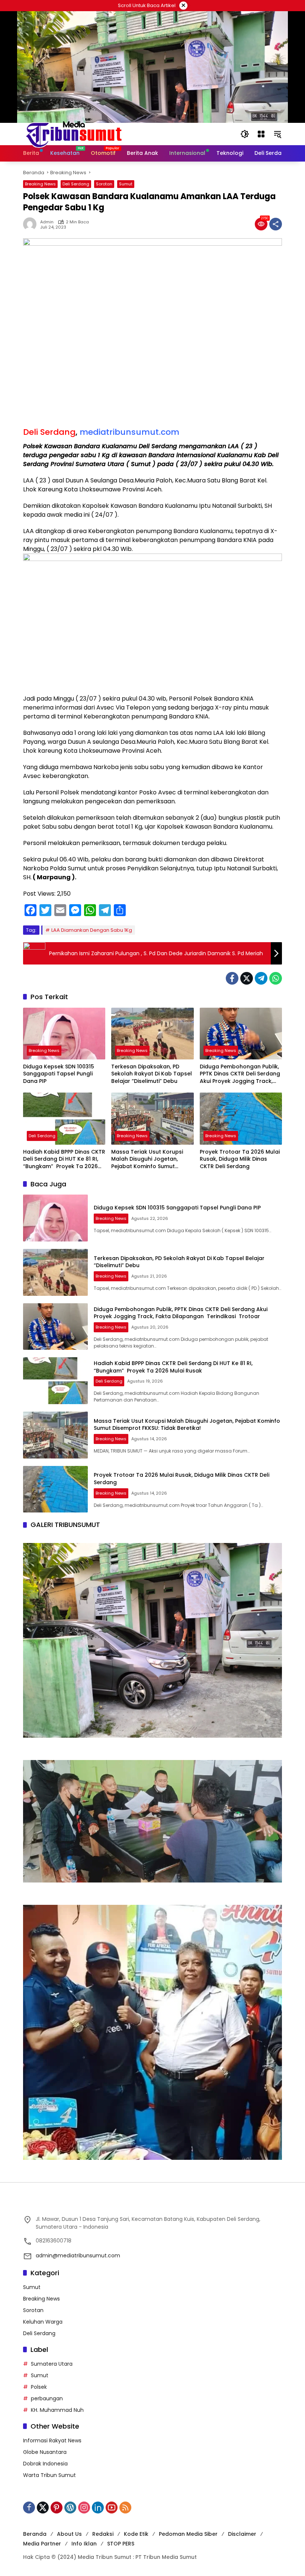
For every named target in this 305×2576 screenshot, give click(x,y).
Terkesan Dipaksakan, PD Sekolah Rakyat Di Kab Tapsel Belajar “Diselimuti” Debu (152, 1074)
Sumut (126, 184)
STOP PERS (121, 2544)
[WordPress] (70, 2508)
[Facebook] (232, 978)
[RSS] (125, 2508)
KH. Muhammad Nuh (57, 2410)
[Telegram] (261, 978)
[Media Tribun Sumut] (74, 134)
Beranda (35, 2534)
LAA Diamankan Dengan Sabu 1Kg (92, 930)
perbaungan (47, 2398)
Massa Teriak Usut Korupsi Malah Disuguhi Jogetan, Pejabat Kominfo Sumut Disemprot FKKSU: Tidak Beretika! (147, 1159)
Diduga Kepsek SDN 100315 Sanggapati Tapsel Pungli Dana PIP (59, 1074)
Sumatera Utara (52, 2364)
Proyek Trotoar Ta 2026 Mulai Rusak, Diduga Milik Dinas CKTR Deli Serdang (240, 1159)
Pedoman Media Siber (188, 2534)
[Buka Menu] (261, 134)
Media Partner (42, 2544)
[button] (245, 134)
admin (47, 222)
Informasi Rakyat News (52, 2440)
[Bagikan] (276, 224)
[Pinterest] (57, 2508)
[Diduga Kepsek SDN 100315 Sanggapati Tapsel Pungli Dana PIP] (64, 1034)
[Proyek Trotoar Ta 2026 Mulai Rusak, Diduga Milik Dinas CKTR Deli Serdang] (241, 1118)
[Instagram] (84, 2508)
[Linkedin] (98, 2508)
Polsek (39, 2387)
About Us (69, 2534)
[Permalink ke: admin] (32, 224)
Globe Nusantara (45, 2452)
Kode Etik (136, 2534)
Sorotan (104, 184)
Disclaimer (242, 2534)
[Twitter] (247, 978)
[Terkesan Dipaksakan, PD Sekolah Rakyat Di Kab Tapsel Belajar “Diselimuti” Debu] (152, 1034)
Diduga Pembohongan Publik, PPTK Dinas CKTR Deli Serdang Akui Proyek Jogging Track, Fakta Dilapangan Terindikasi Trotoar (241, 1074)
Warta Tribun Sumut (49, 2475)
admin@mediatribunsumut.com (78, 2255)
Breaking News (40, 184)
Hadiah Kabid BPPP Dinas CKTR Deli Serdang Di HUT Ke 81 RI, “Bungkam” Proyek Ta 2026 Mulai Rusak (64, 1159)
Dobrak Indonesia (45, 2464)
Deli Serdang (76, 184)
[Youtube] (112, 2508)
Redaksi (103, 2534)
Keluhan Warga (43, 2322)
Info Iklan (84, 2544)
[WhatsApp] (276, 978)
